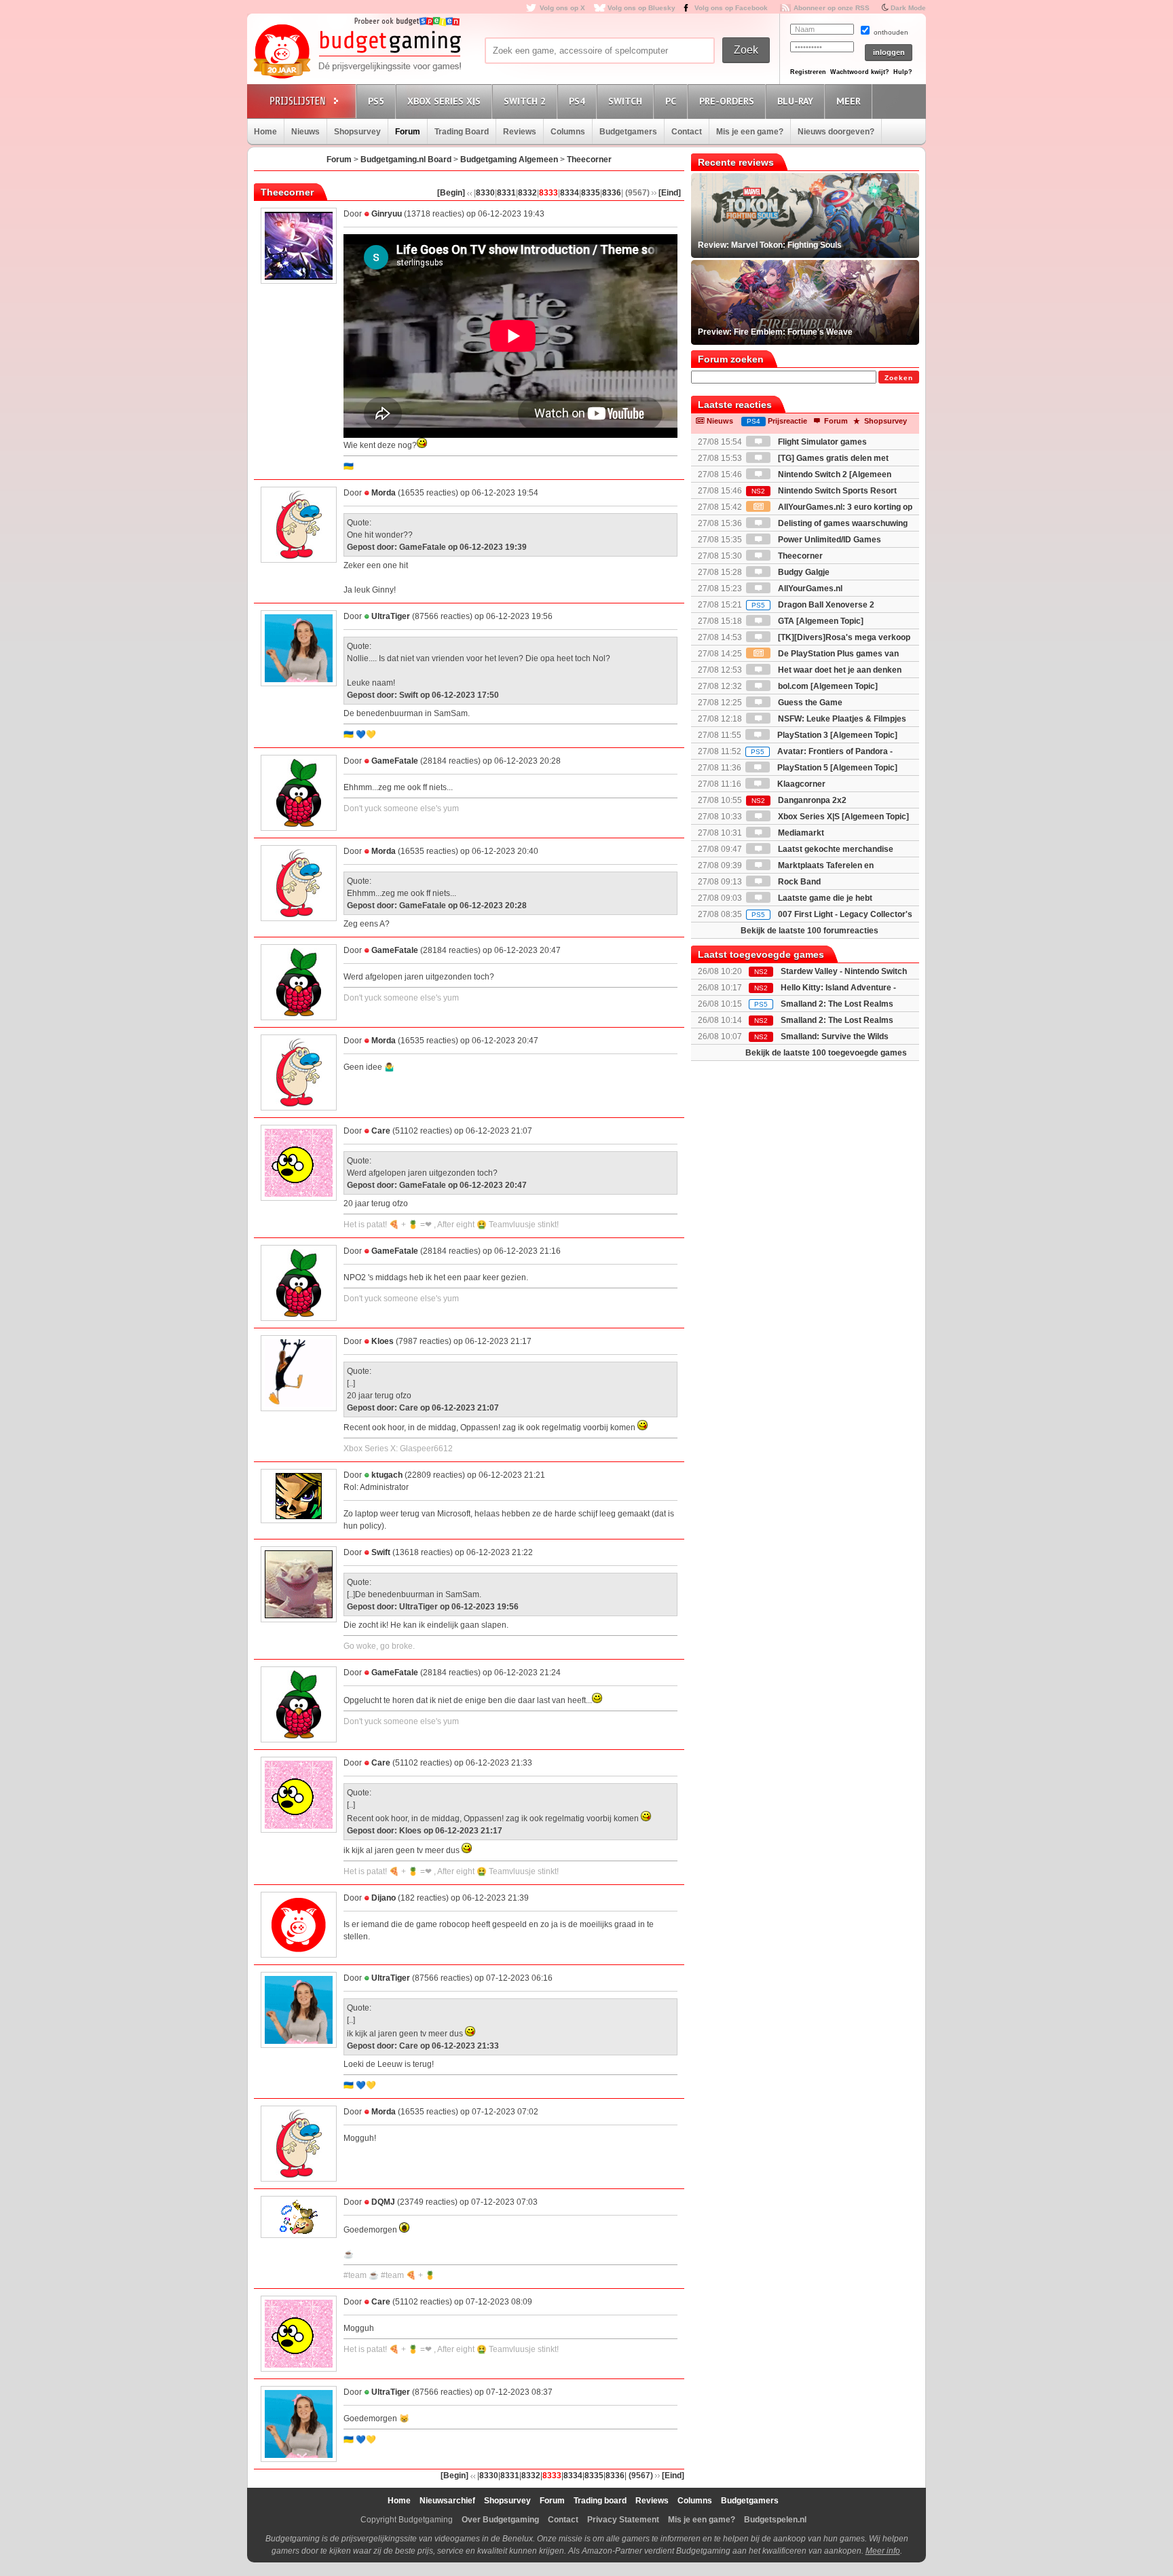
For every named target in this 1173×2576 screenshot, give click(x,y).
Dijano (384, 1898)
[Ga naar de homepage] (357, 52)
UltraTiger (391, 616)
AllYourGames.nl (809, 589)
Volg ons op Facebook (731, 8)
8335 (591, 193)
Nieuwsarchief (447, 2501)
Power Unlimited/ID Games (828, 540)
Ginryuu (387, 214)
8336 (612, 193)
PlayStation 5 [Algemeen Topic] (836, 768)
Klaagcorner (800, 784)
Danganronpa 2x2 (799, 800)
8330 (485, 193)
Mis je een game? (750, 132)
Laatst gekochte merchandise (835, 849)
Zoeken (899, 378)
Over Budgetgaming (500, 2520)
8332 (527, 193)
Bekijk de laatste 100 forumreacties (809, 931)
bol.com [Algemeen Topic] (827, 686)
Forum (408, 132)
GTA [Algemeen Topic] (820, 621)
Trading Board (462, 132)
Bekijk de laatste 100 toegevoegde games (826, 1053)
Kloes (383, 1341)
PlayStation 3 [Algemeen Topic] (836, 735)
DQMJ (383, 2202)
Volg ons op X (562, 8)
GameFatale (395, 761)
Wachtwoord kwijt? (860, 72)
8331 (506, 193)
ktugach (387, 1475)
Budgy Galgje (803, 572)
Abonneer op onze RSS (832, 8)
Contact (687, 132)
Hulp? (903, 72)
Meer (849, 101)
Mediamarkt (800, 833)
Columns (568, 132)
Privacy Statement (623, 2520)
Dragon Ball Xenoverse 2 (813, 605)
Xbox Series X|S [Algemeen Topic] (842, 817)
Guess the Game (809, 703)
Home (265, 132)
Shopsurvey (357, 132)
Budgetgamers (628, 132)
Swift (381, 1552)
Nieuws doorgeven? (836, 132)
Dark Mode (908, 8)
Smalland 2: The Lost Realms (837, 1004)
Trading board (600, 2501)
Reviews (520, 132)
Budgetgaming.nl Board (406, 160)
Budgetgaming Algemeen (509, 160)
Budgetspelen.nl (775, 2520)
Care (381, 1131)
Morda (384, 493)
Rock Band (798, 882)
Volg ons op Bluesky (641, 8)
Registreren (808, 72)
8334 (570, 193)
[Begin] (451, 193)
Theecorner (589, 160)
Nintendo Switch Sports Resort (824, 491)
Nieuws (305, 132)
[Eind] (670, 193)
